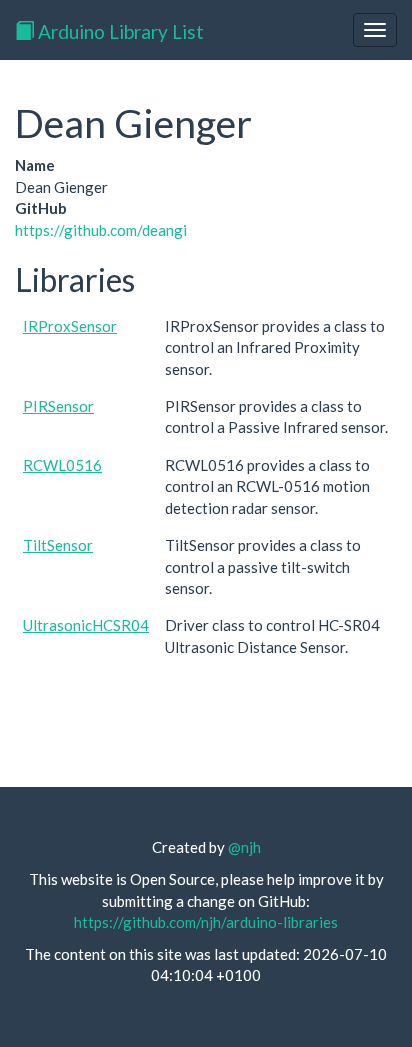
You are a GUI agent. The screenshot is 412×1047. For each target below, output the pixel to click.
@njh (244, 847)
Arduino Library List (119, 31)
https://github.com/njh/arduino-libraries (206, 922)
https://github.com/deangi (101, 230)
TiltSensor (58, 545)
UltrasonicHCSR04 (86, 625)
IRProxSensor (70, 326)
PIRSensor (58, 406)
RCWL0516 (62, 465)
